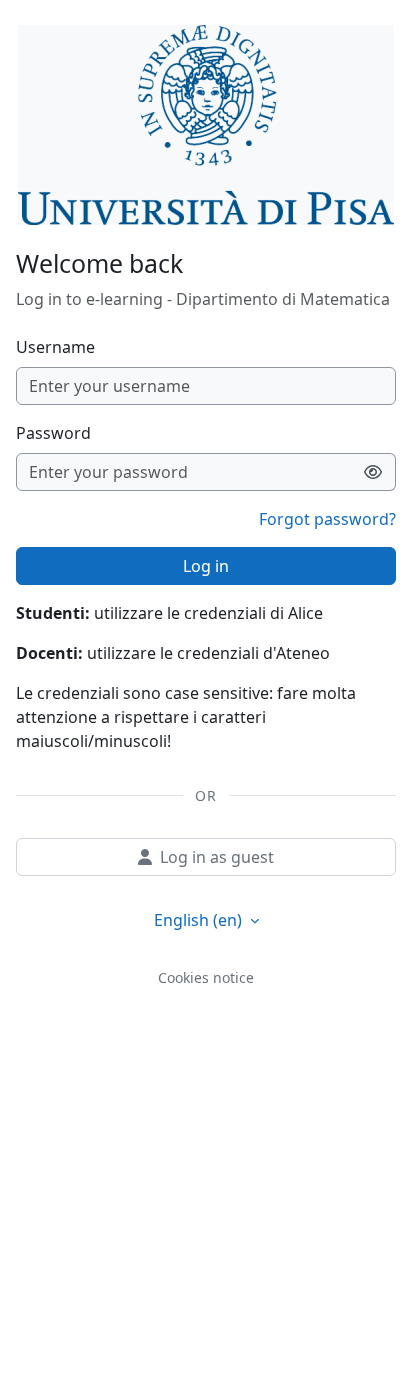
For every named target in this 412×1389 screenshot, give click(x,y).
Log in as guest (217, 857)
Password (53, 433)
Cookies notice (206, 977)
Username (55, 347)
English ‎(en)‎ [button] (200, 920)
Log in (206, 566)
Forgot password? (327, 519)
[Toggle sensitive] (373, 472)
